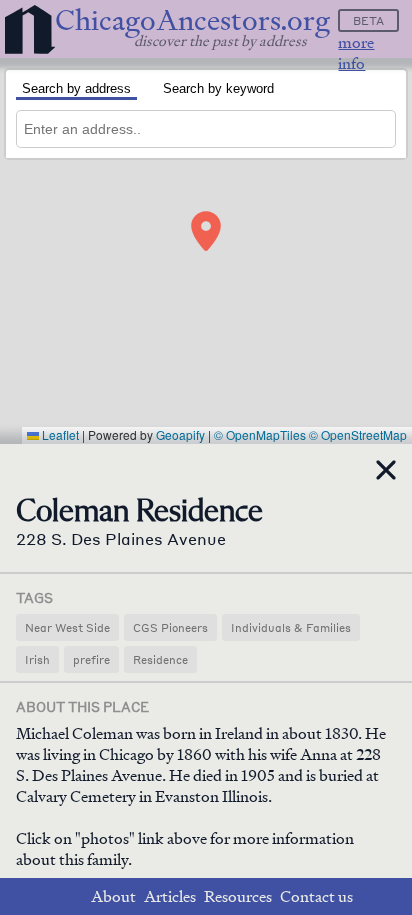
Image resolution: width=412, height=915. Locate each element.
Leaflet (59, 434)
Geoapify (180, 434)
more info (356, 53)
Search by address (76, 88)
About (113, 896)
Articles (170, 896)
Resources (238, 896)
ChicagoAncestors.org (192, 20)
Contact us (316, 896)
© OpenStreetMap (358, 434)
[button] (206, 231)
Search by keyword (218, 88)
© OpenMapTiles (260, 434)
